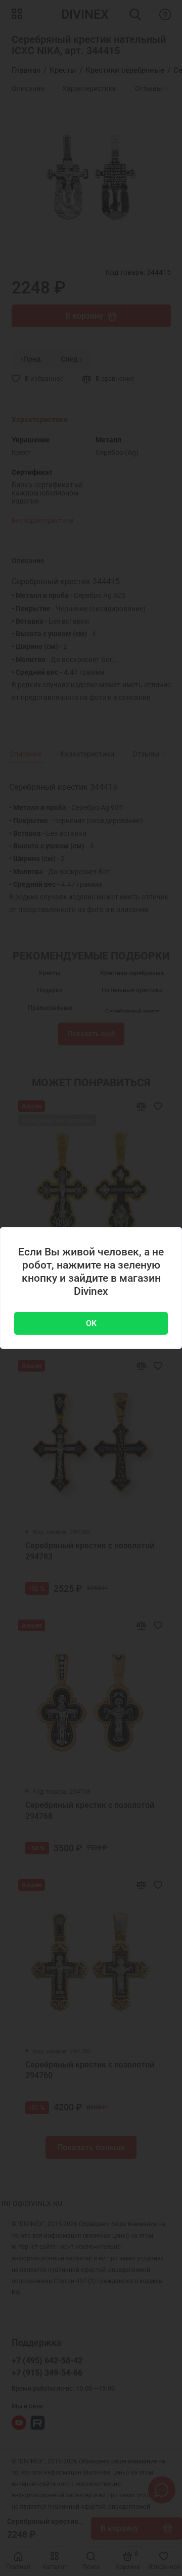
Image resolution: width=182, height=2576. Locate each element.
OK (91, 1323)
